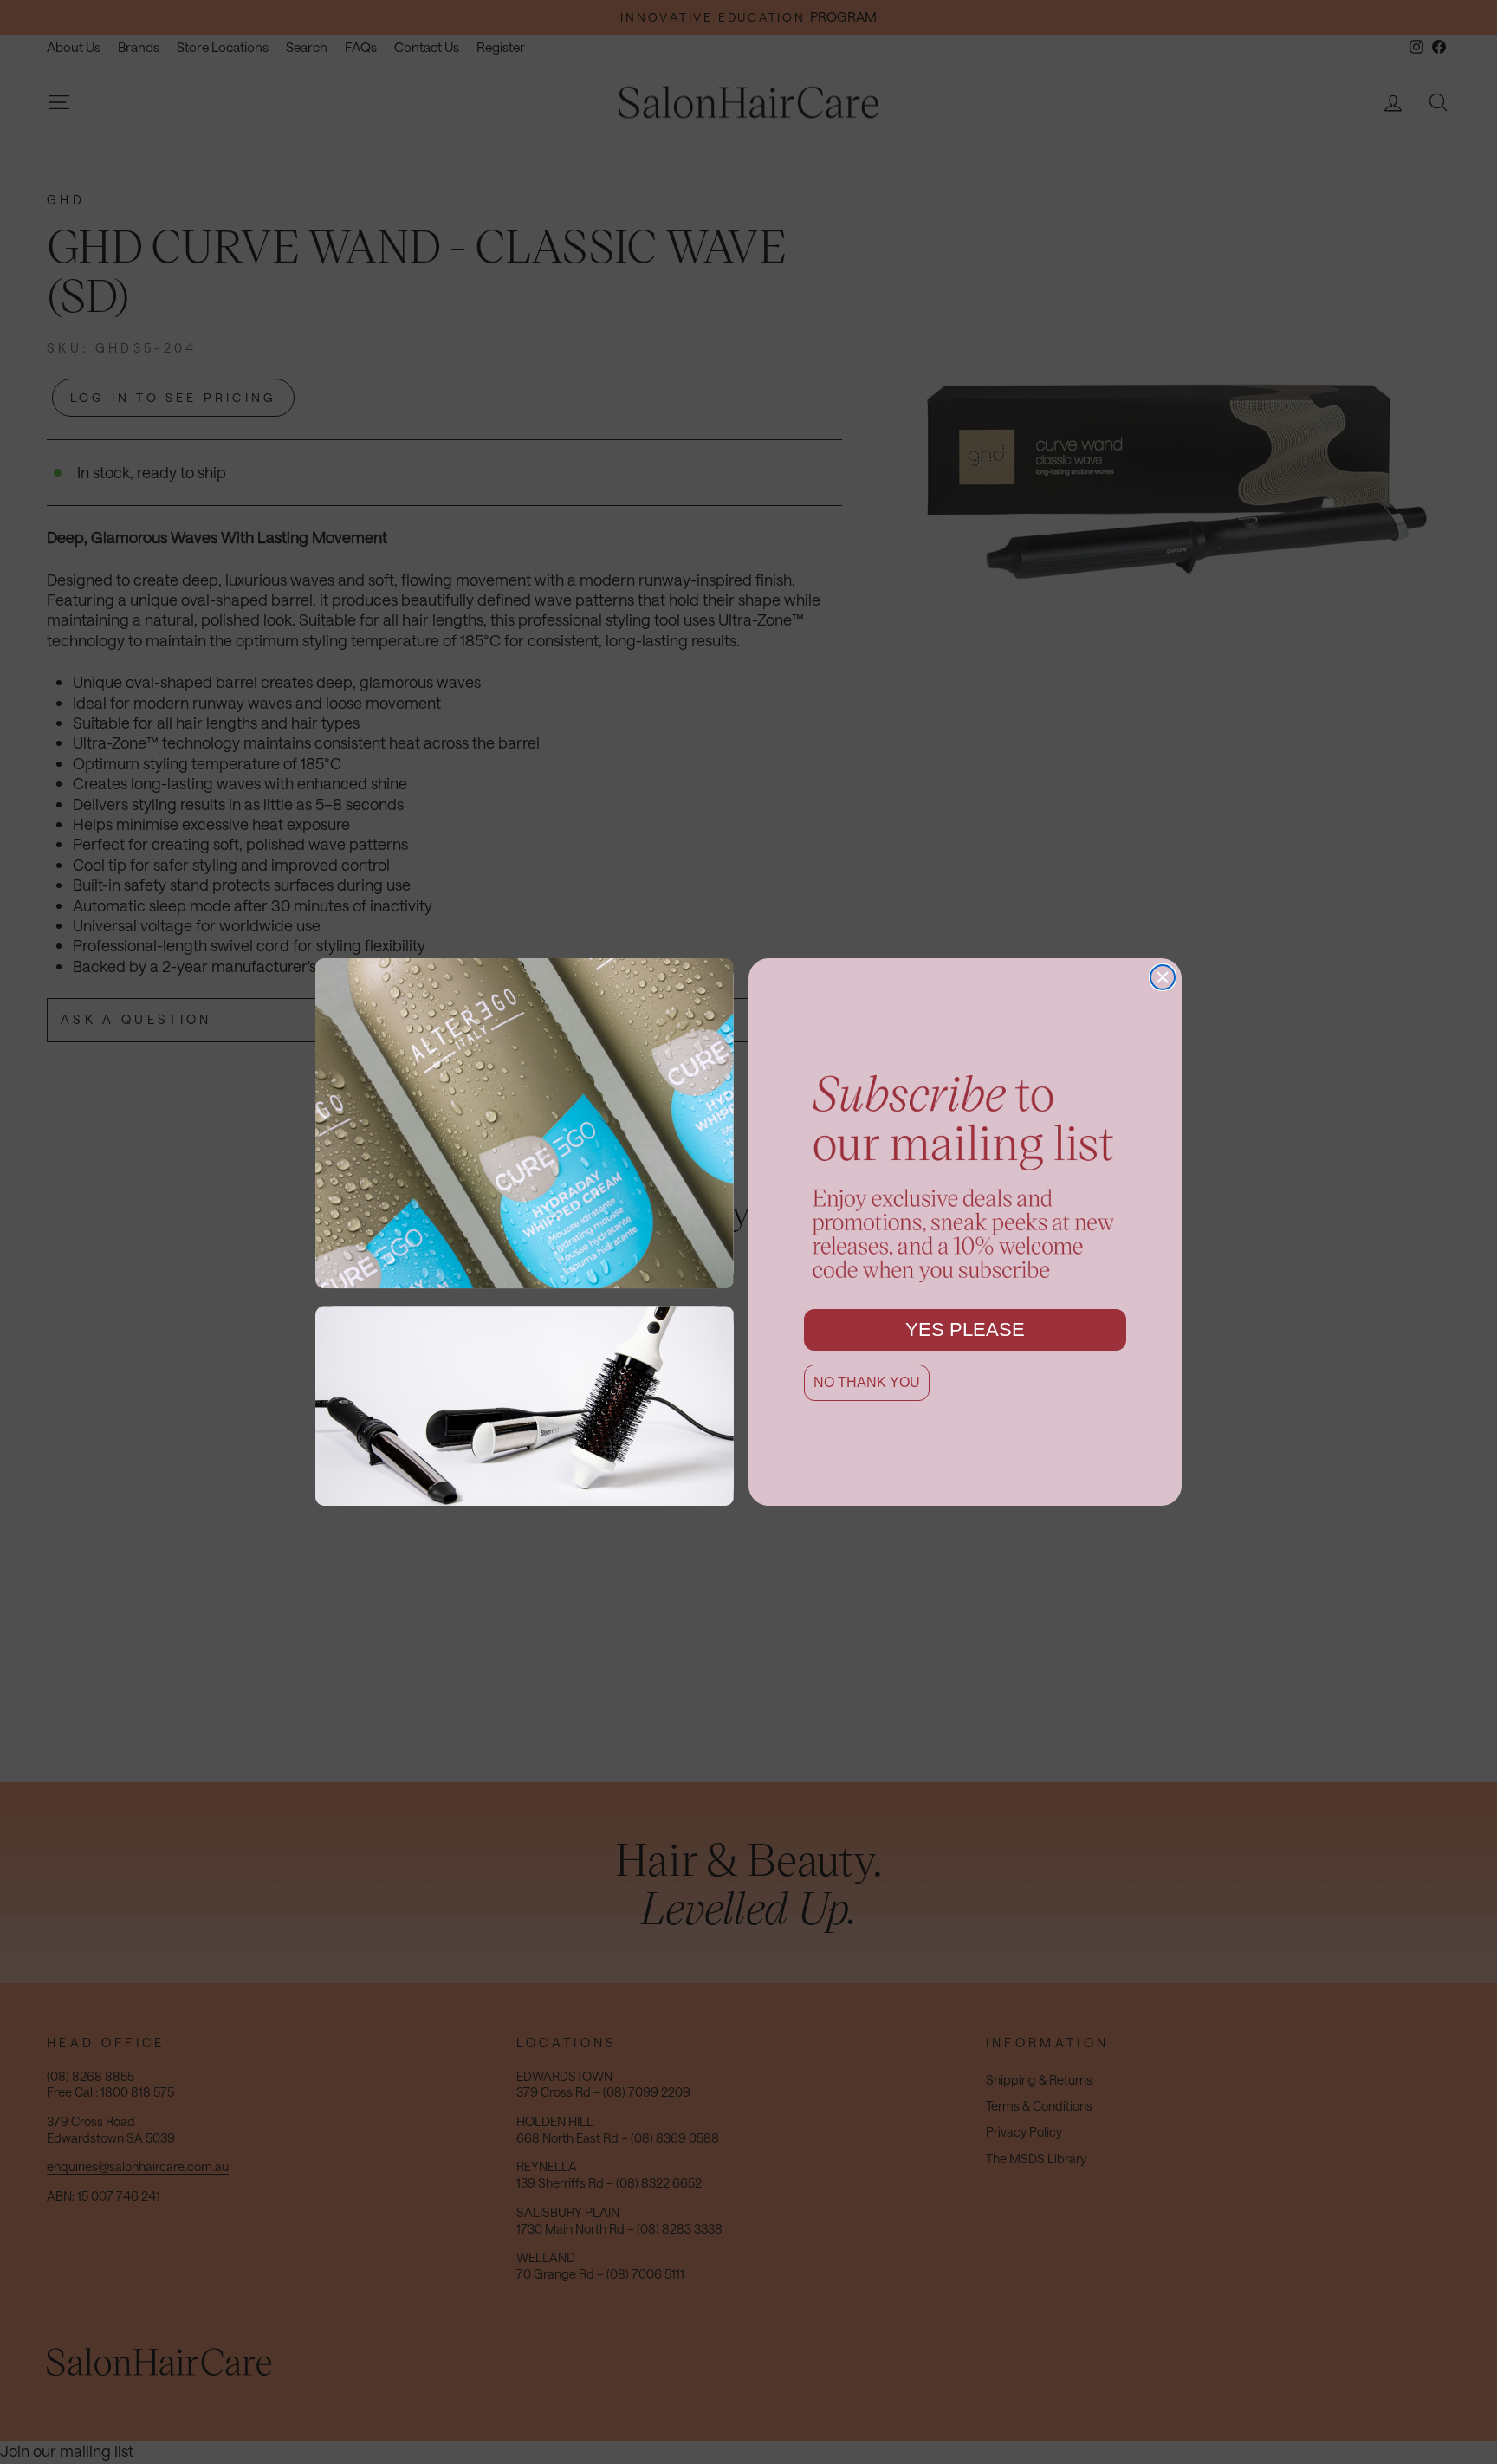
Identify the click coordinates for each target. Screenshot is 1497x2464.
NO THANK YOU (867, 1382)
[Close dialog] (1163, 977)
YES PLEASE (965, 1329)
